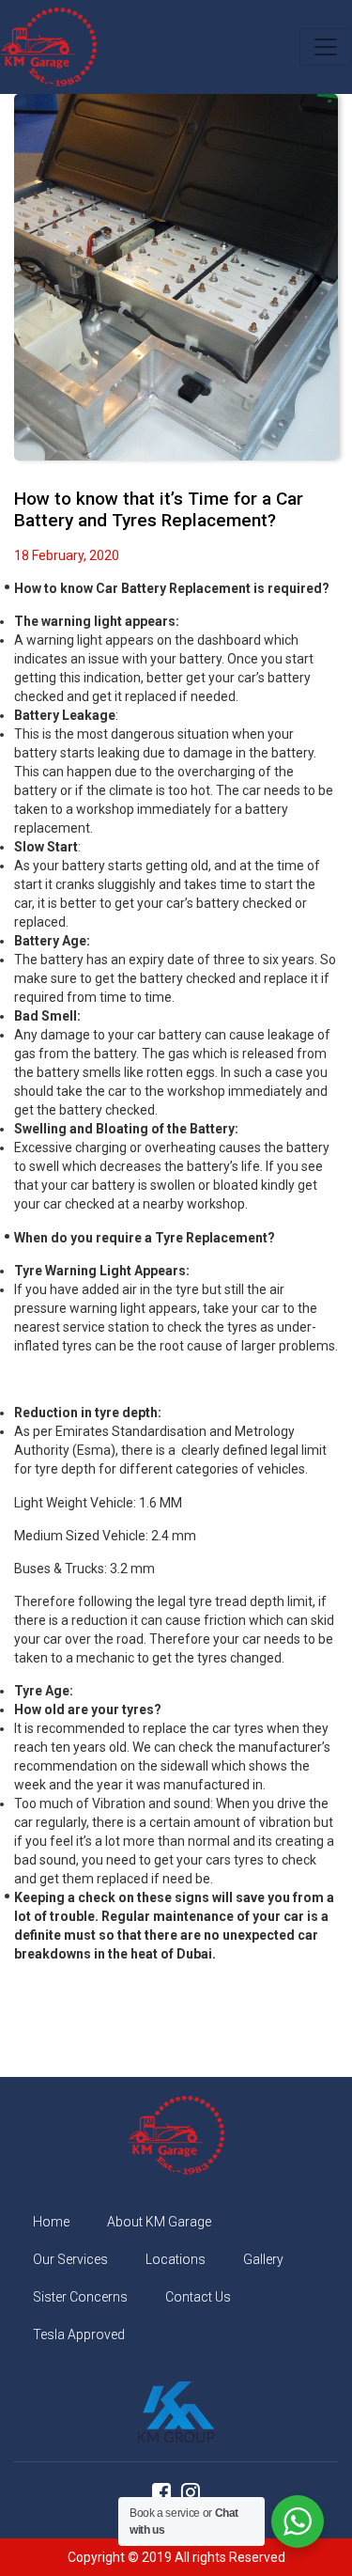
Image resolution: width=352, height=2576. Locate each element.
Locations (176, 2259)
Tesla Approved (79, 2334)
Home (51, 2222)
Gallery (263, 2259)
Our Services (70, 2259)
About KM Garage (159, 2222)
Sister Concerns (80, 2297)
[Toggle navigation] (326, 47)
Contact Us (198, 2297)
